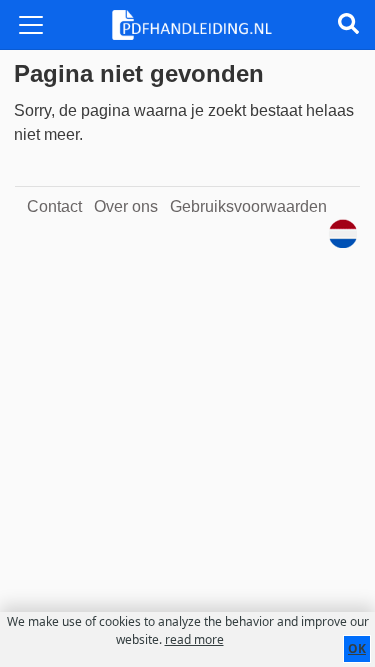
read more (194, 639)
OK (357, 648)
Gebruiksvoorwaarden (248, 206)
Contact (54, 206)
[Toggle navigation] (31, 25)
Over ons (126, 206)
